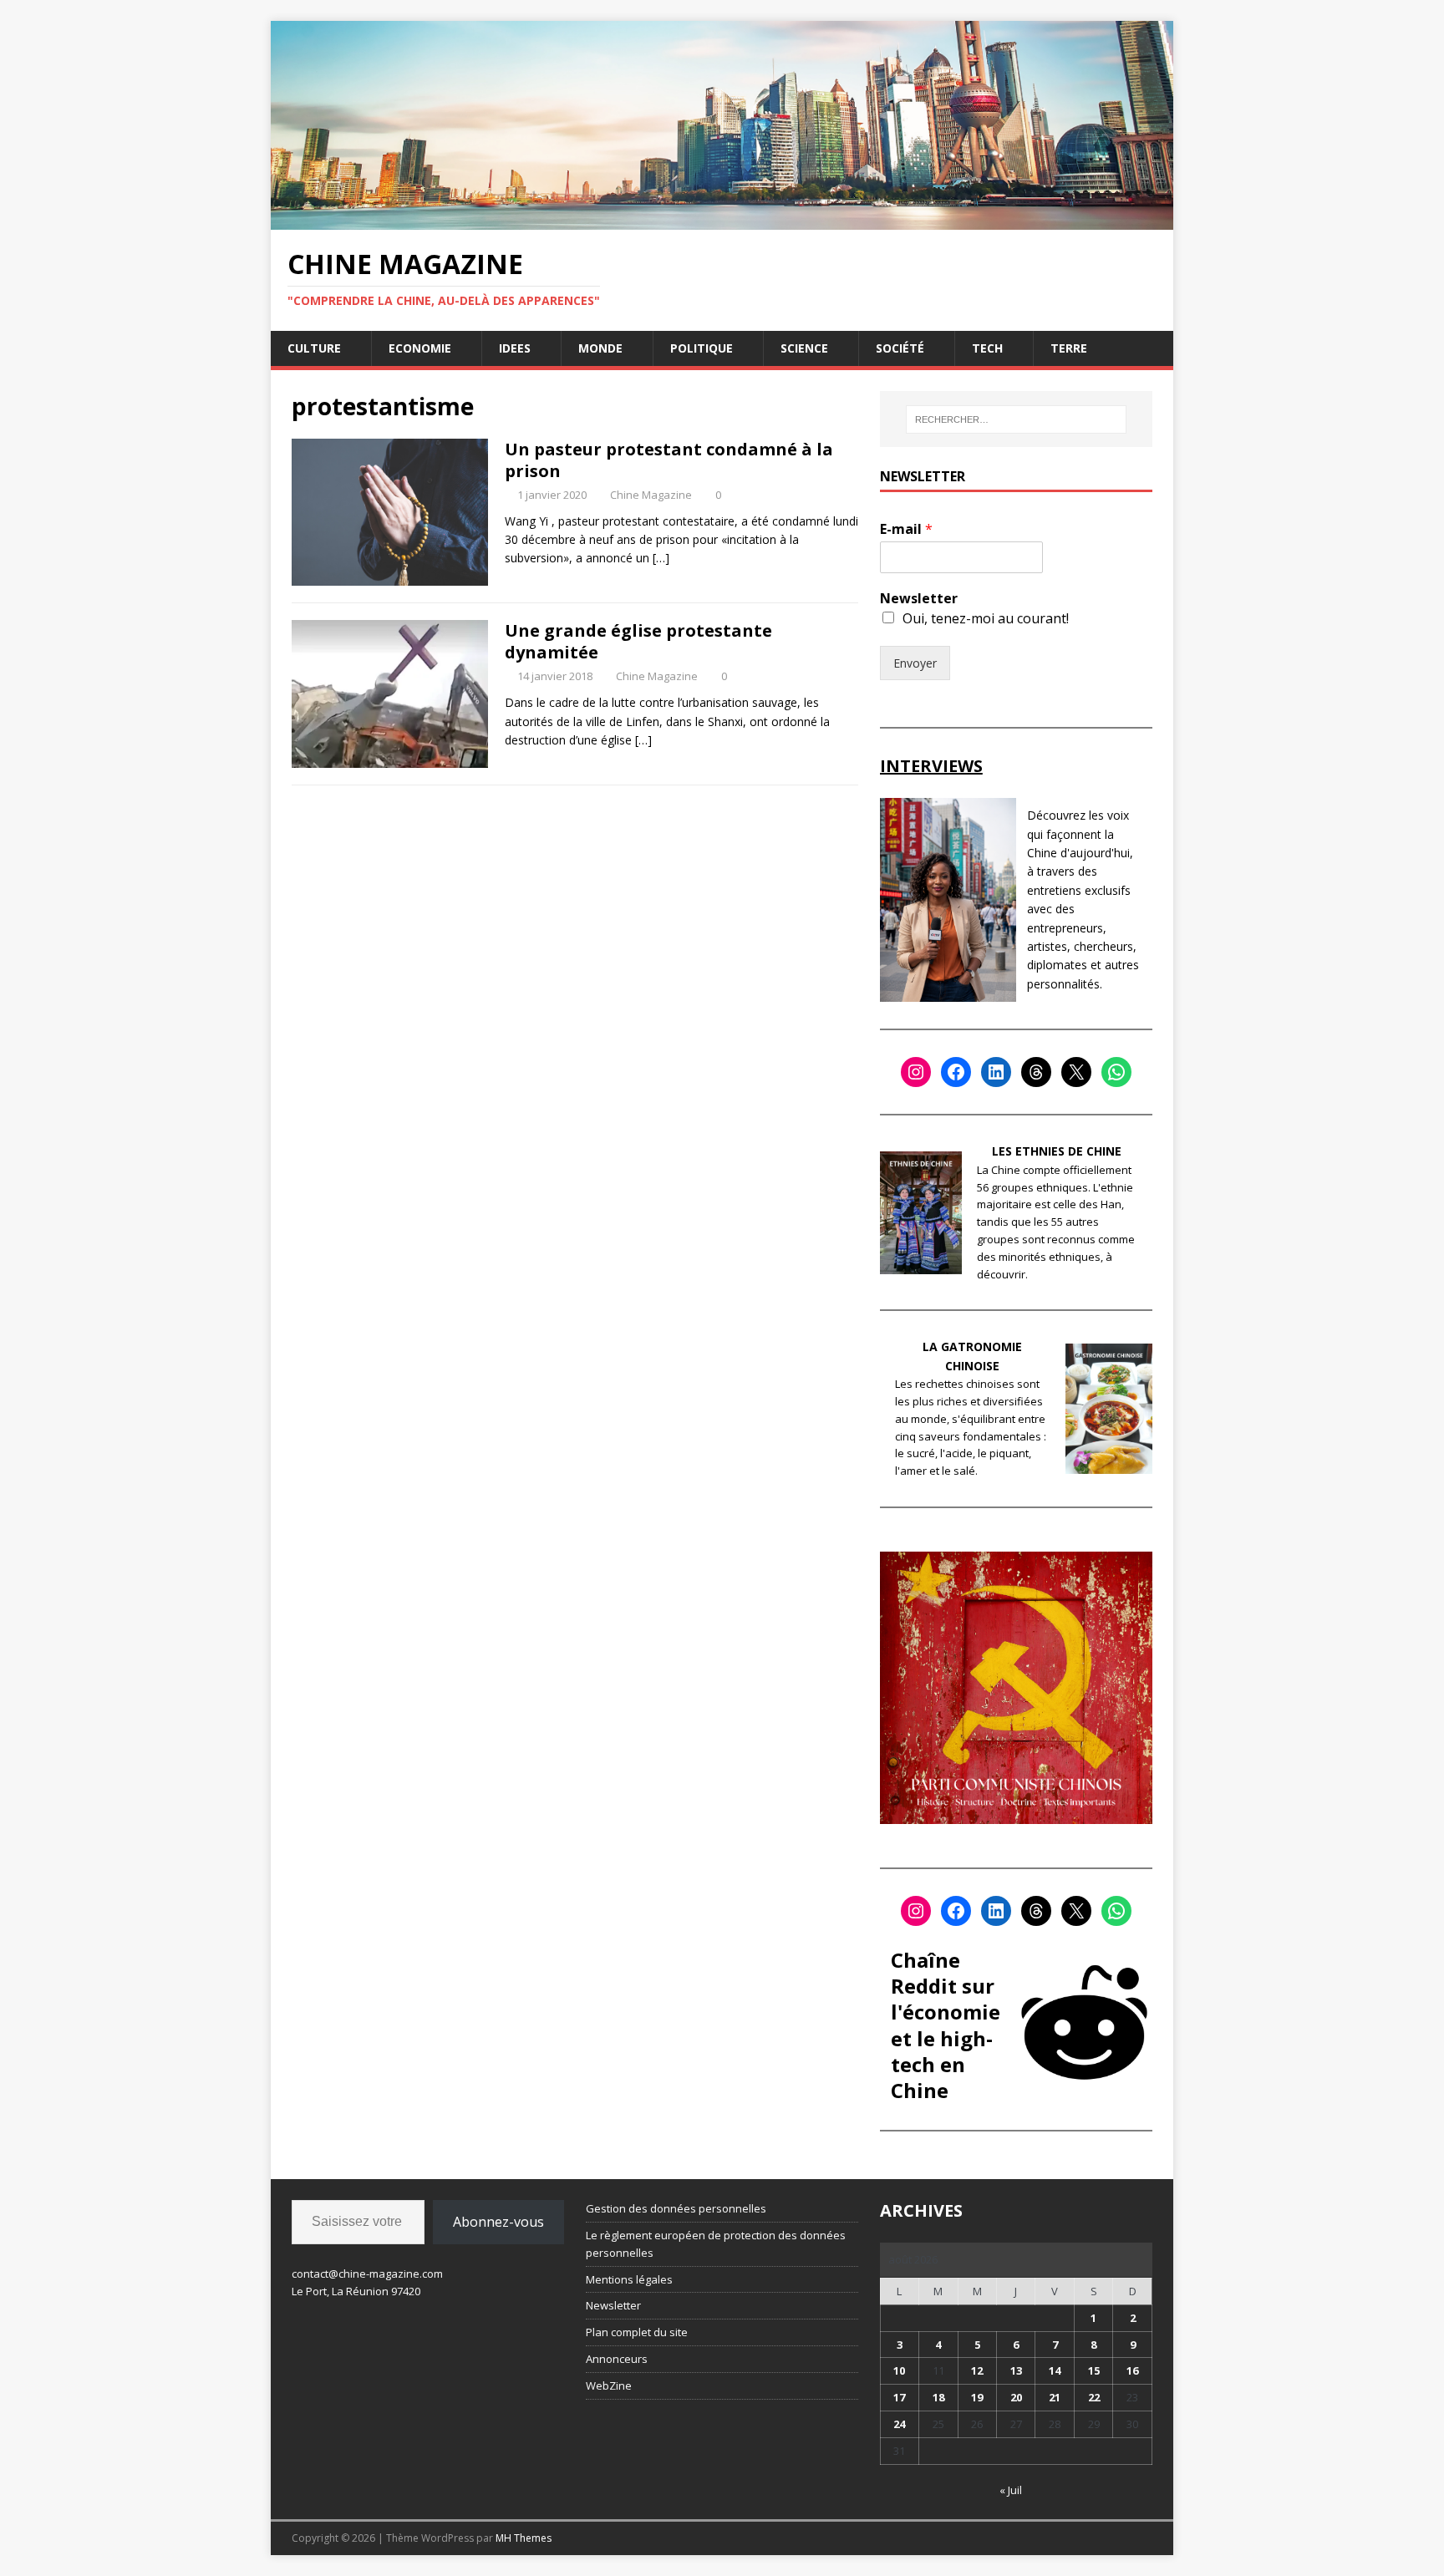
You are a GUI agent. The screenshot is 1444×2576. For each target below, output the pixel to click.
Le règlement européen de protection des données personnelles (716, 2244)
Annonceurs (617, 2359)
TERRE (1069, 348)
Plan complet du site (637, 2332)
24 (899, 2424)
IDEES (515, 348)
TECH (987, 348)
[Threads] (1036, 1072)
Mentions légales (629, 2279)
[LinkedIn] (996, 1072)
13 (1016, 2370)
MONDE (600, 348)
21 (1055, 2397)
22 (1094, 2397)
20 (1016, 2397)
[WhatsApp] (1116, 1072)
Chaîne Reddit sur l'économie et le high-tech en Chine (946, 2025)
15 (1094, 2370)
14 (1055, 2370)
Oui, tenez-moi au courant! (986, 618)
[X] (1076, 1072)
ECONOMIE (420, 348)
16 (1132, 2370)
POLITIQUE (702, 348)
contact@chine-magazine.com (367, 2274)
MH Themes (524, 2538)
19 (977, 2397)
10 (899, 2370)
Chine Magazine (651, 495)
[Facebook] (956, 1072)
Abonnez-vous (498, 2222)
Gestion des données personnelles (676, 2208)
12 (977, 2370)
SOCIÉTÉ (900, 348)
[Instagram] (916, 1072)
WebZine (609, 2385)
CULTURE (314, 348)
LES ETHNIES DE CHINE (1057, 1151)
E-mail (906, 529)
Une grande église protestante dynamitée (638, 641)
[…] (661, 558)
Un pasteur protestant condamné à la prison (669, 460)
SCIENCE (804, 348)
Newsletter (919, 599)
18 (938, 2397)
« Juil (1011, 2490)
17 (899, 2397)
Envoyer (915, 663)
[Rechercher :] (1016, 419)
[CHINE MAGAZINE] (722, 219)
